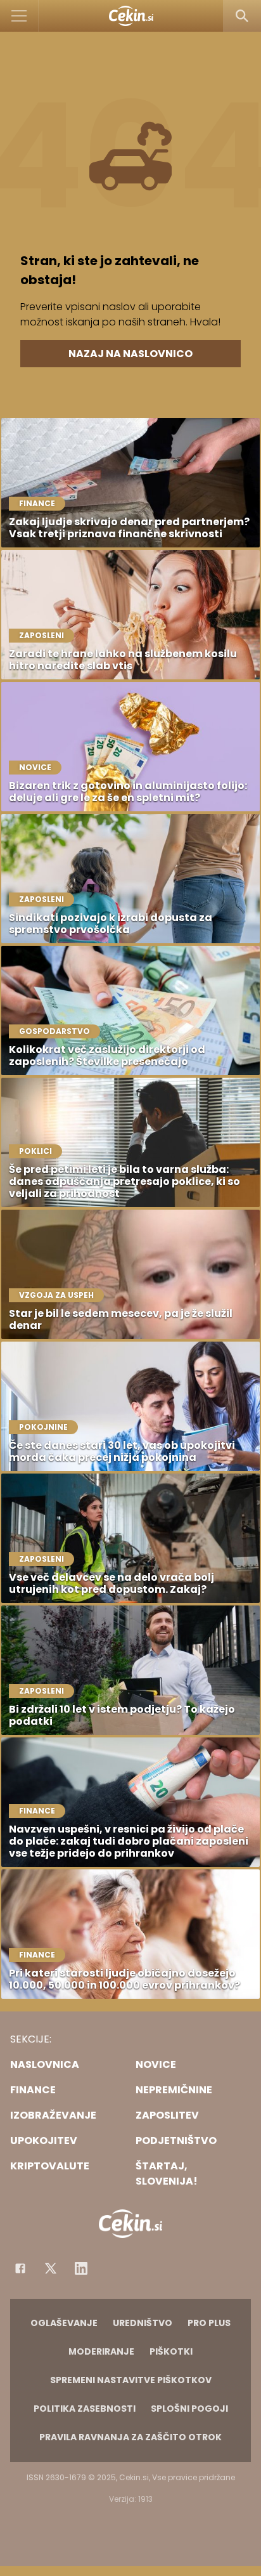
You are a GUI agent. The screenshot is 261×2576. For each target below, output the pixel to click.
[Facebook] (20, 2268)
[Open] (19, 16)
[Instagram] (81, 2268)
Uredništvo (143, 2323)
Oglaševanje (64, 2323)
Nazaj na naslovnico (130, 354)
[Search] (242, 16)
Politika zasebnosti (85, 2409)
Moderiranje (101, 2351)
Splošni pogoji (189, 2409)
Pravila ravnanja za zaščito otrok (130, 2437)
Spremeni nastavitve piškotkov (131, 2380)
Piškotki (171, 2351)
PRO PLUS (209, 2323)
